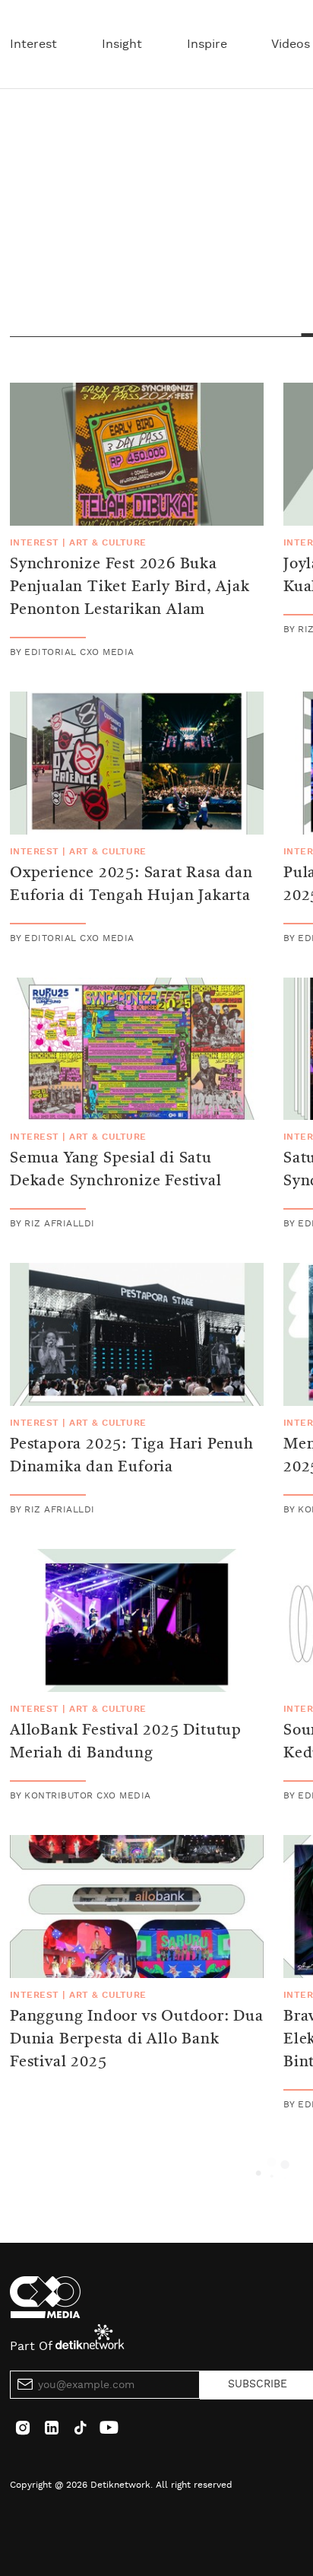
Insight (122, 44)
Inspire (207, 44)
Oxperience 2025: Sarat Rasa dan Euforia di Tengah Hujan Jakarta (131, 885)
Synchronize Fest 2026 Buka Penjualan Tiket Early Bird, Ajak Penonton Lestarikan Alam (130, 587)
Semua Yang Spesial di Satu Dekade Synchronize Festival (116, 1170)
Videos (291, 44)
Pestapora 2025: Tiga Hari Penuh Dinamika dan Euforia (132, 1456)
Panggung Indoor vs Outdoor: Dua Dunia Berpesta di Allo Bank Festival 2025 (137, 2040)
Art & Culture (107, 542)
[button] (273, 2171)
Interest (33, 44)
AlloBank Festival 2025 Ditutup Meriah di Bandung (126, 1742)
